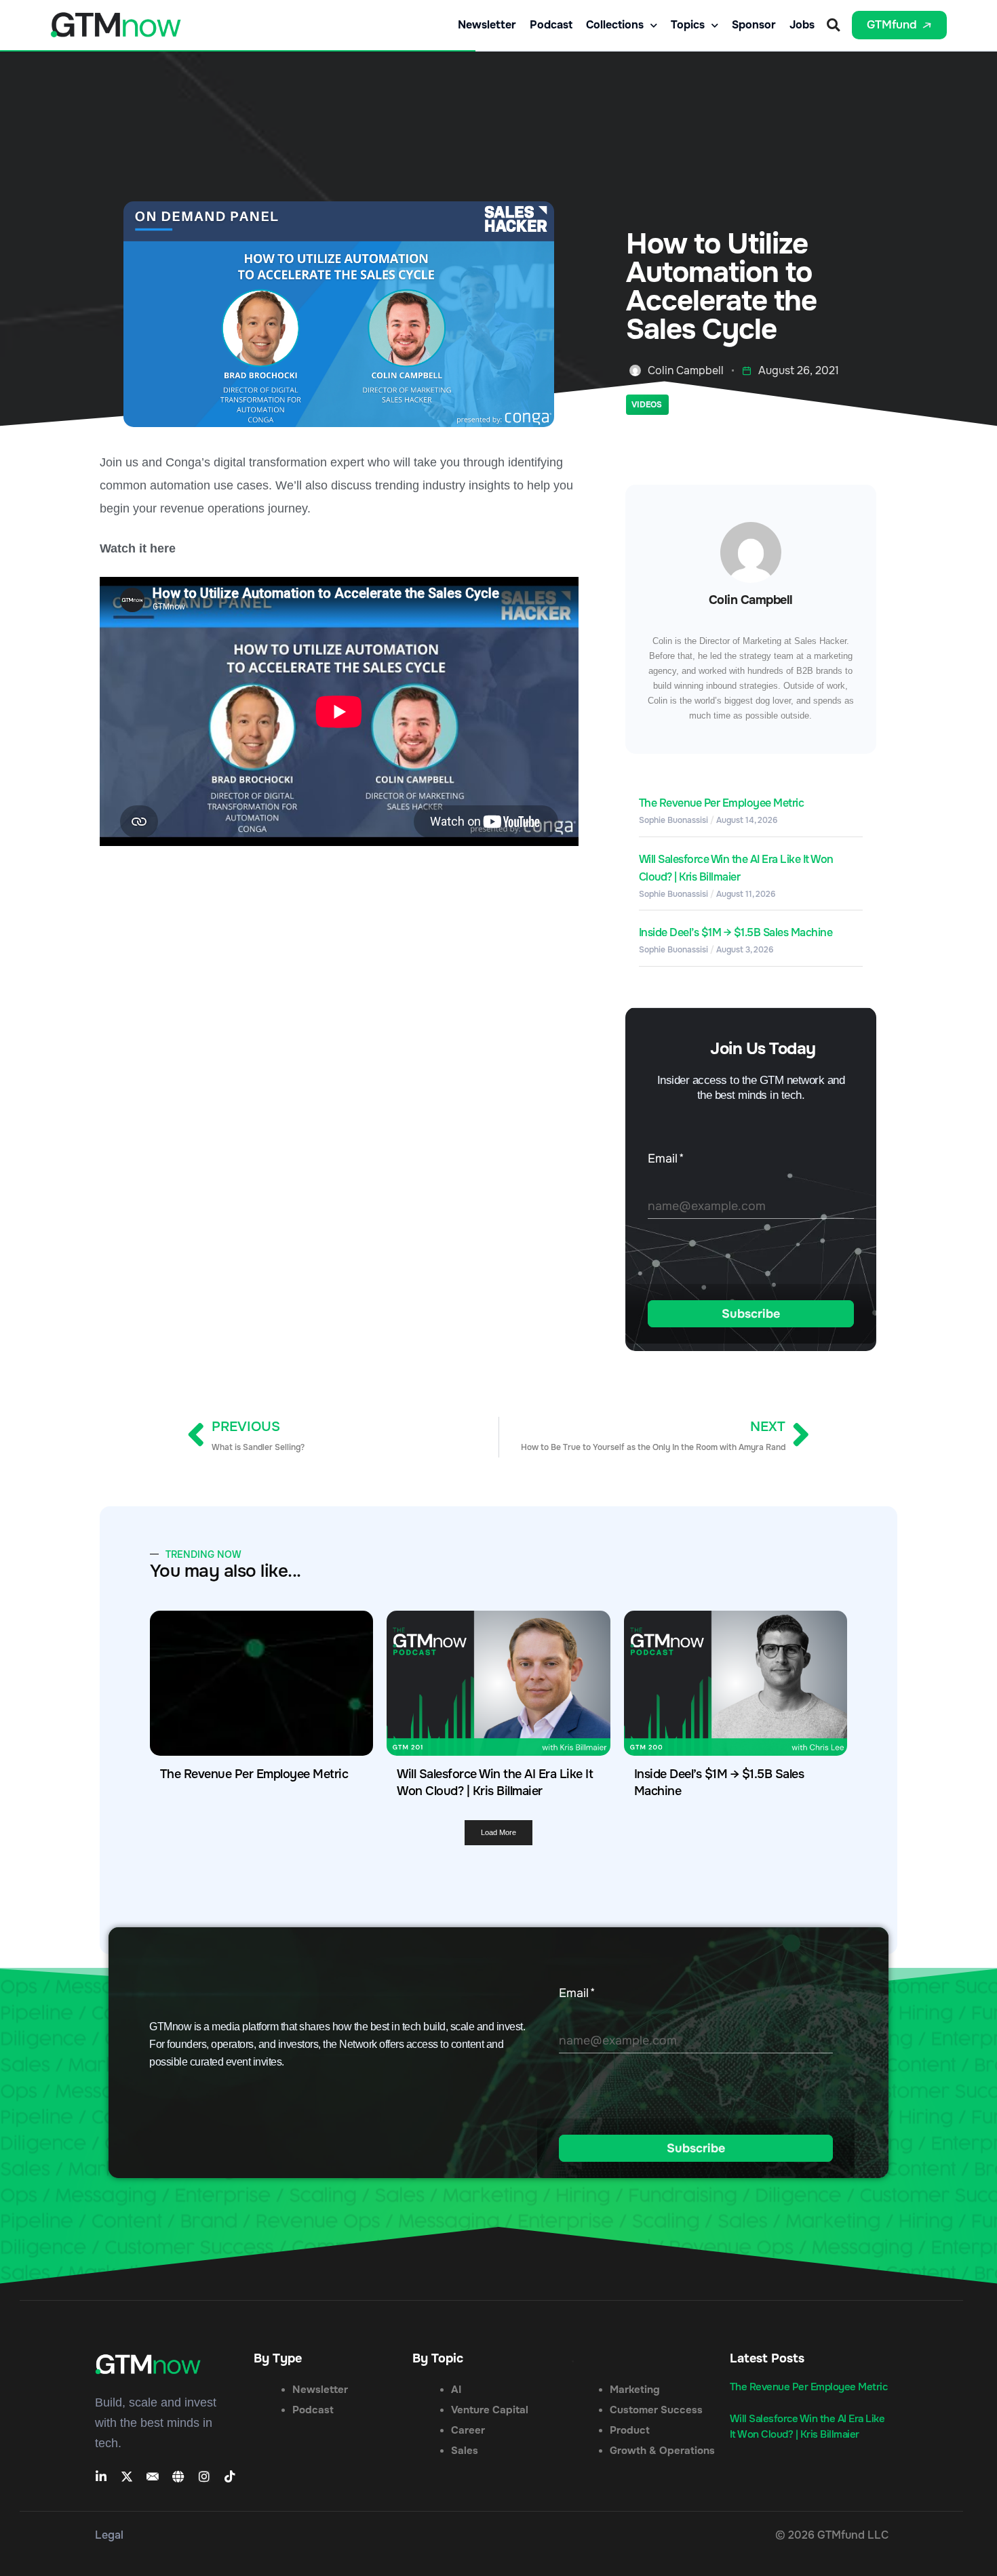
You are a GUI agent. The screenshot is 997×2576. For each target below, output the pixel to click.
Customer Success (656, 2410)
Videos (647, 405)
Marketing (635, 2390)
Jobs (802, 25)
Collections (615, 25)
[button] (833, 25)
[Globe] (178, 2476)
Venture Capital (490, 2410)
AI (456, 2390)
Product (630, 2430)
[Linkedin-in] (101, 2476)
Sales (465, 2451)
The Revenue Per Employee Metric (722, 803)
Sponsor (754, 25)
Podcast (551, 25)
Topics (688, 25)
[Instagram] (204, 2476)
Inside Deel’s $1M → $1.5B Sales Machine (736, 932)
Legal (109, 2535)
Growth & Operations (662, 2451)
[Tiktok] (230, 2476)
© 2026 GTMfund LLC (832, 2535)
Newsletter (487, 25)
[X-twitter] (127, 2476)
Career (468, 2430)
